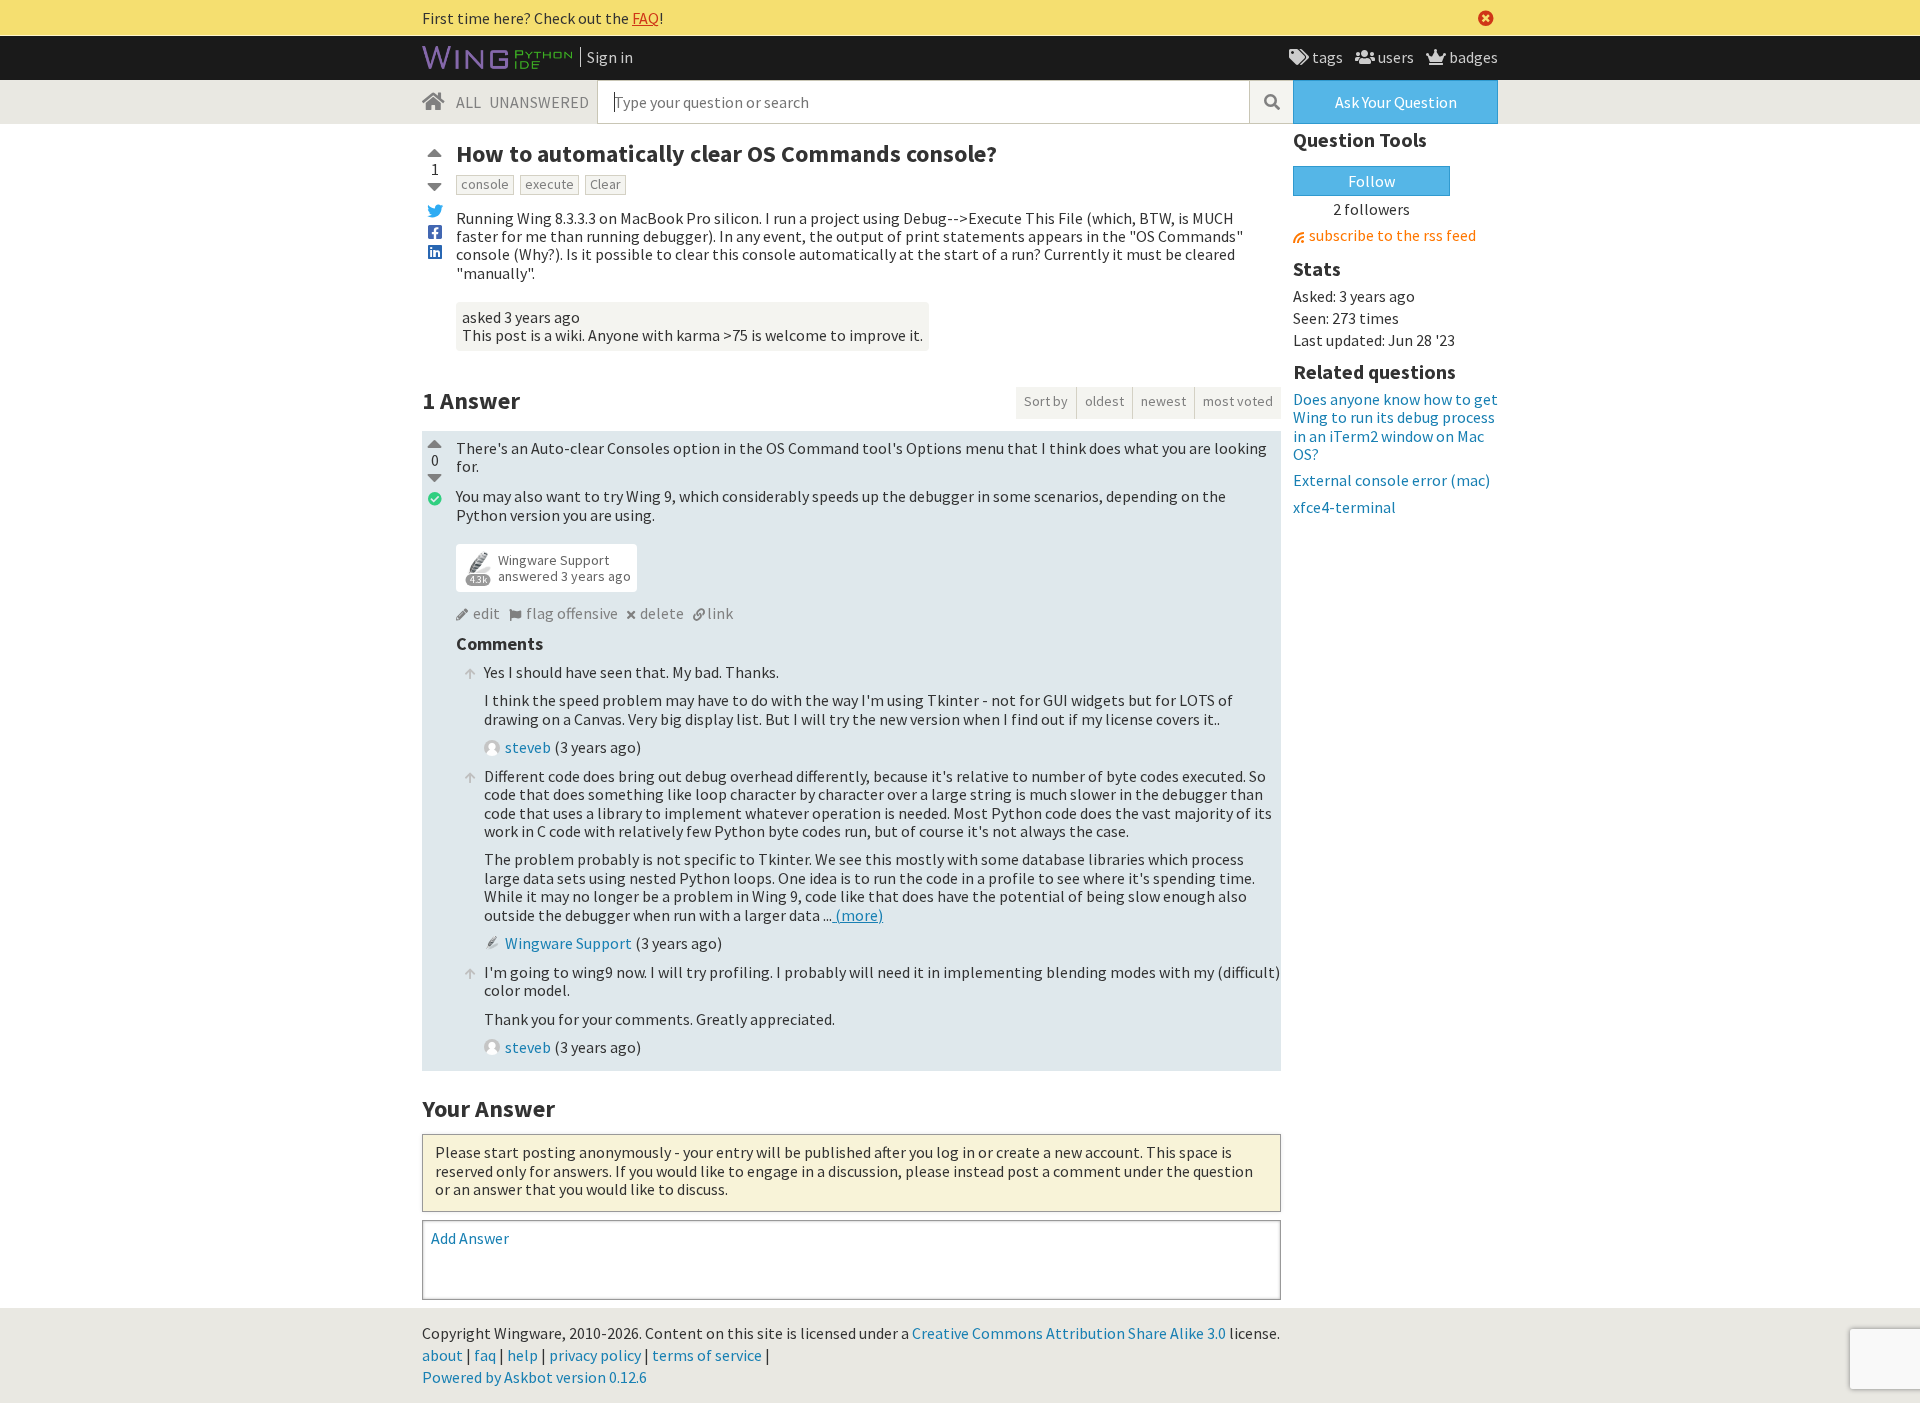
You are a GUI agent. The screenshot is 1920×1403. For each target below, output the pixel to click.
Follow (1371, 181)
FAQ (645, 18)
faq (485, 1355)
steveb (528, 747)
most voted (1238, 401)
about (442, 1355)
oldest (1104, 401)
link (720, 613)
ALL (468, 102)
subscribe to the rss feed (1392, 235)
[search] (1271, 102)
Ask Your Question (1396, 102)
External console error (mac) (1391, 480)
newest (1163, 401)
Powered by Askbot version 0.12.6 (534, 1377)
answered (564, 576)
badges (1472, 57)
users (1394, 57)
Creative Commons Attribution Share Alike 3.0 (1069, 1333)
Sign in (610, 57)
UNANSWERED (539, 102)
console (485, 184)
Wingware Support (553, 560)
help (522, 1355)
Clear (605, 184)
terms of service (707, 1355)
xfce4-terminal (1344, 507)
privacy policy (595, 1355)
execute (549, 184)
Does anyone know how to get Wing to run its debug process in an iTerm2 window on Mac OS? (1395, 426)
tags (1326, 57)
